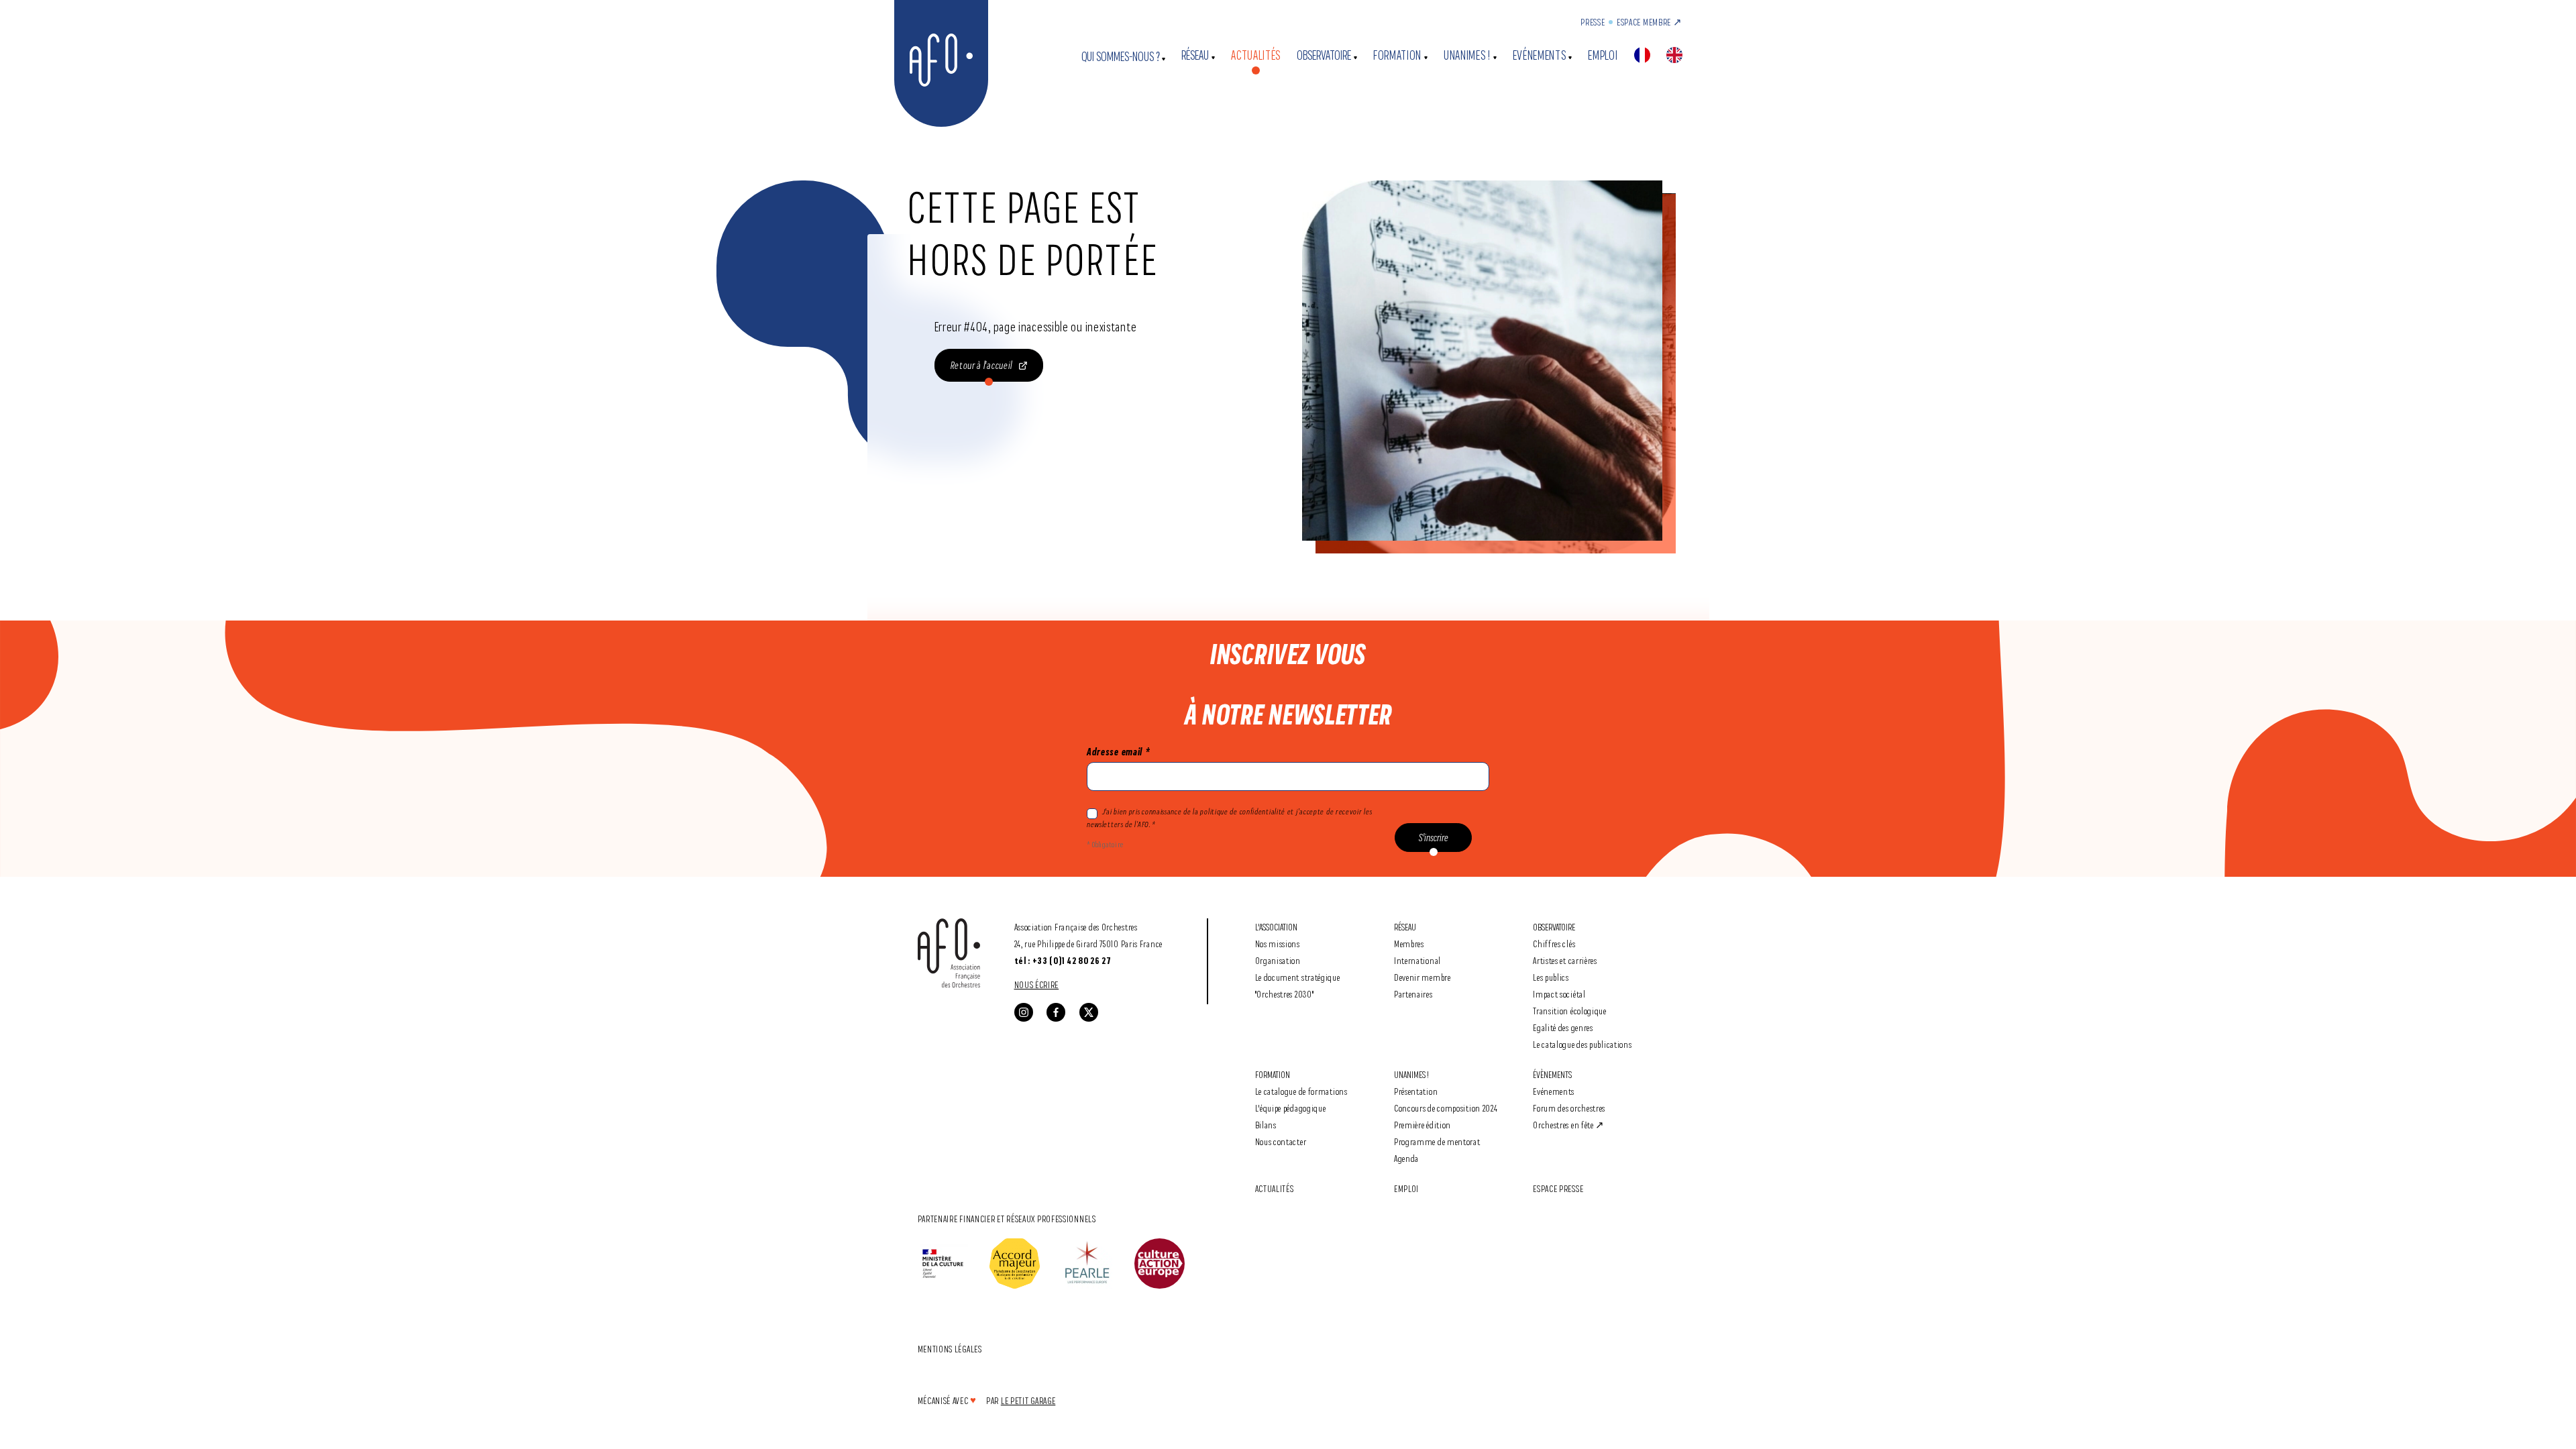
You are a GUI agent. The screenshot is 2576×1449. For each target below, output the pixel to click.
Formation (1397, 55)
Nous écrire (1037, 984)
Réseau (1195, 55)
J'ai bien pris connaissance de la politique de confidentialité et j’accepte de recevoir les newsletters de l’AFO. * (1229, 818)
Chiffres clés (1554, 944)
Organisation (1278, 960)
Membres (1409, 944)
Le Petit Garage (1028, 1400)
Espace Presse (1558, 1188)
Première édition (1423, 1125)
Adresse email (1118, 752)
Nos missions (1278, 944)
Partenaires (1413, 994)
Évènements (1552, 1074)
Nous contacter (1281, 1141)
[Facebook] (1056, 1012)
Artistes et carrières (1565, 960)
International (1417, 960)
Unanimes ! (1467, 55)
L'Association (1276, 927)
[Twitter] (1089, 1012)
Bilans (1266, 1125)
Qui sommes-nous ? (1121, 57)
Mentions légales (950, 1349)
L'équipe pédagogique (1291, 1108)
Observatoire (1324, 55)
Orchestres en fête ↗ (1569, 1125)
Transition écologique (1570, 1011)
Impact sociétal (1559, 994)
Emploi (1603, 55)
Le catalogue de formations (1301, 1091)
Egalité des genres (1563, 1027)
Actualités (1256, 55)
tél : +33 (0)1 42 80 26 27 (1063, 961)
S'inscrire (1434, 838)
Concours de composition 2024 (1446, 1108)
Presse (1593, 22)
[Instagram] (1024, 1012)
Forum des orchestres (1569, 1108)
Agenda (1406, 1158)
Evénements (1540, 55)
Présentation (1416, 1091)
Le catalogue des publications (1582, 1044)
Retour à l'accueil (982, 365)
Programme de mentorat (1437, 1141)
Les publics (1551, 977)
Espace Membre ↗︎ (1650, 22)
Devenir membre (1423, 977)
